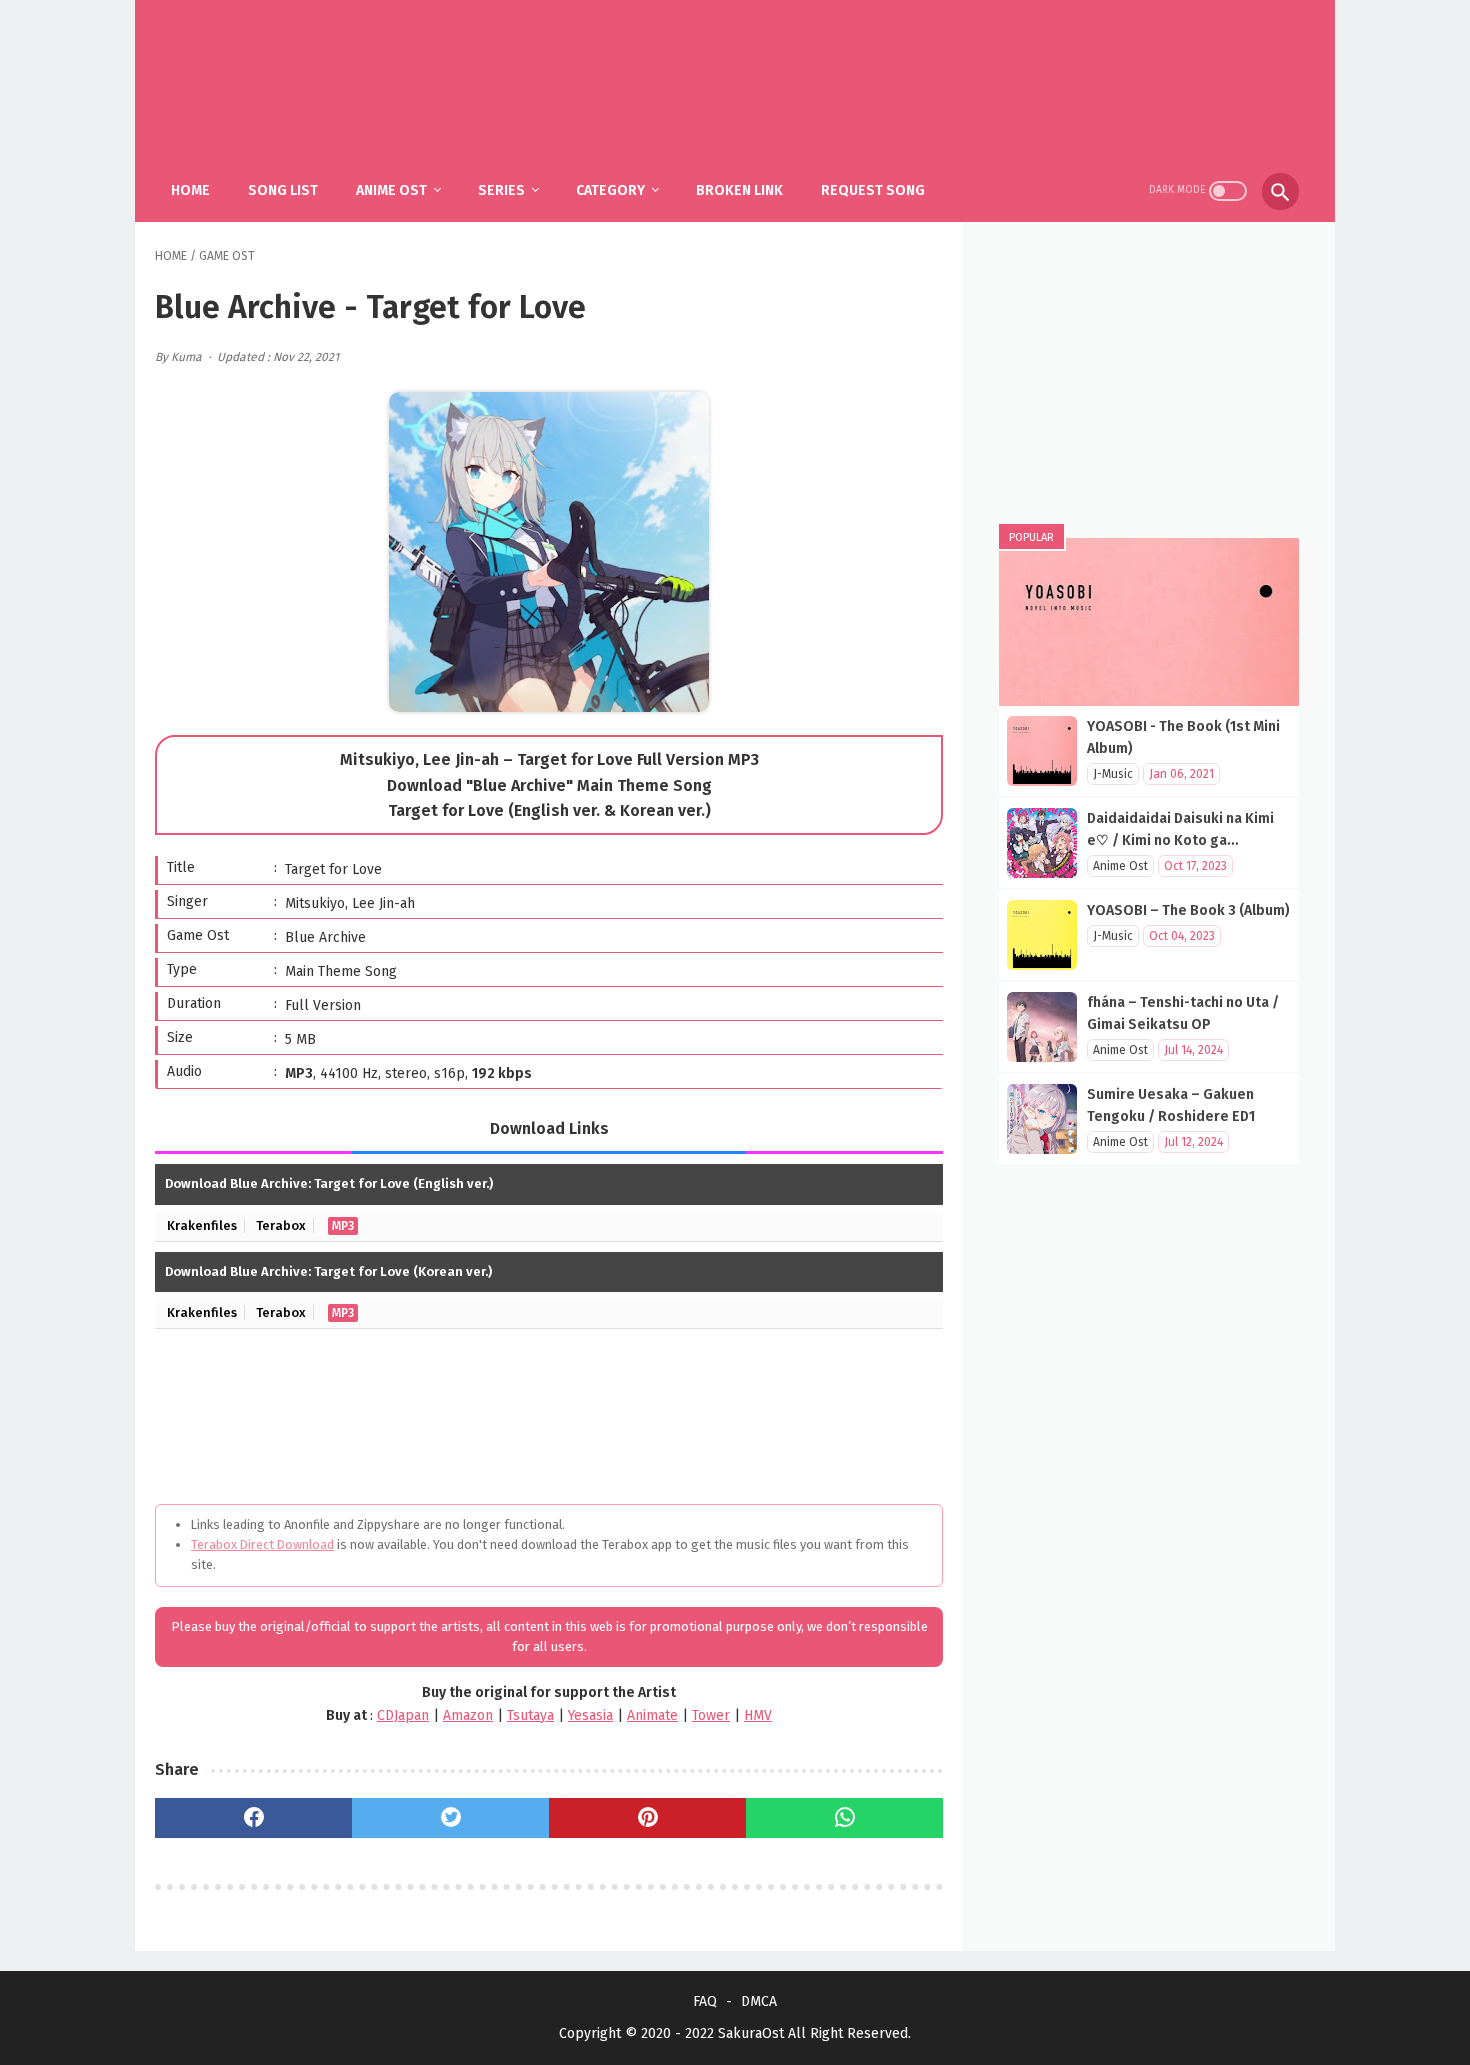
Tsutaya (530, 1715)
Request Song (873, 190)
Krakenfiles (202, 1225)
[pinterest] (647, 1818)
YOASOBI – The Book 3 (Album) (1188, 910)
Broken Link (739, 190)
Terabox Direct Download (262, 1544)
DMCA (759, 2001)
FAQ (705, 2001)
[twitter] (450, 1818)
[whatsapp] (844, 1818)
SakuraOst (751, 2033)
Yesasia (590, 1715)
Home (190, 190)
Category (610, 190)
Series (501, 190)
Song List (283, 190)
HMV (758, 1715)
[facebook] (253, 1818)
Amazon (468, 1715)
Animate (652, 1715)
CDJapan (403, 1715)
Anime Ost (391, 190)
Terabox (281, 1225)
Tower (711, 1715)
